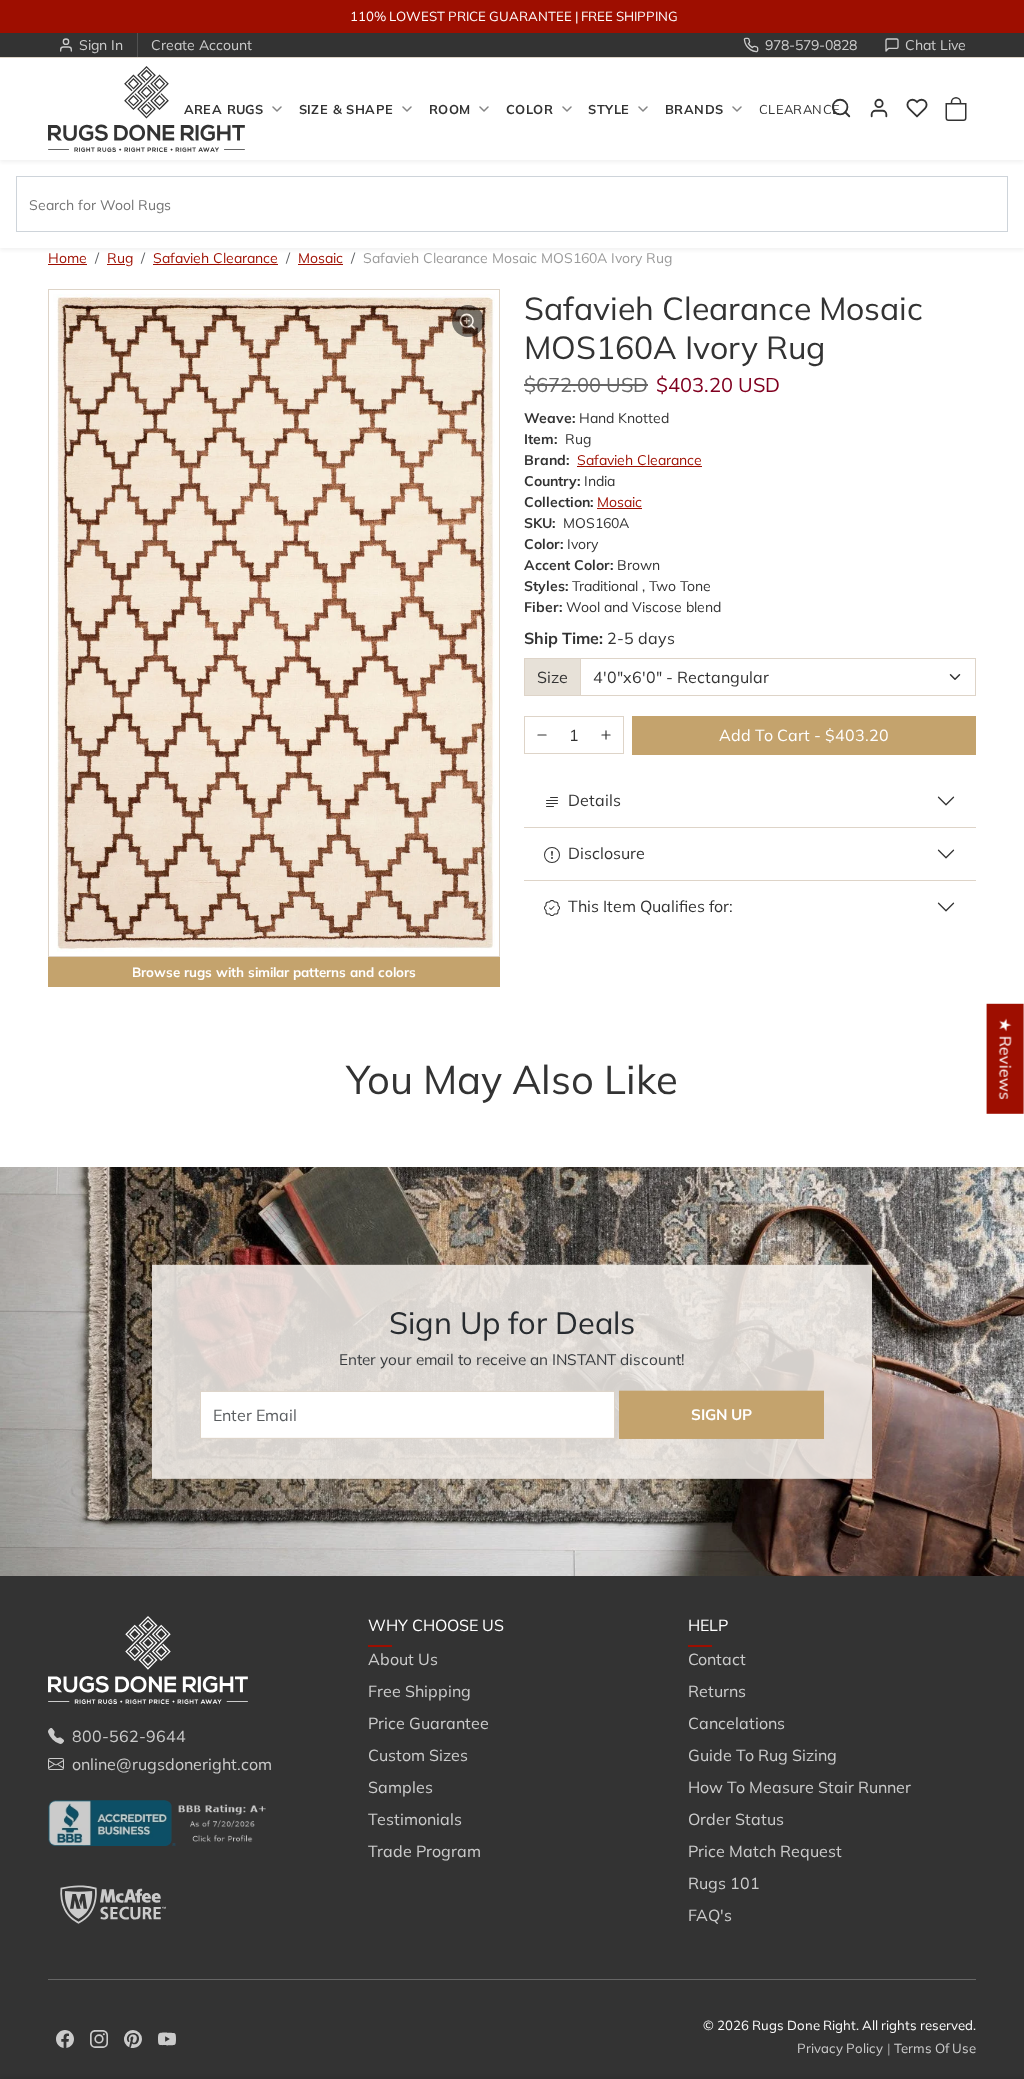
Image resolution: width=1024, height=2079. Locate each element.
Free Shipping (419, 1691)
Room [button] (450, 109)
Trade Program (424, 1851)
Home (67, 258)
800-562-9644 (129, 1736)
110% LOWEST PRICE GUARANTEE (461, 16)
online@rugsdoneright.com (172, 1764)
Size (552, 677)
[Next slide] (946, 1119)
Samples (400, 1787)
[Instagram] (99, 2037)
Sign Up (721, 1414)
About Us (403, 1659)
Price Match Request (765, 1851)
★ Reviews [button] (1006, 1058)
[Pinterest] (133, 2037)
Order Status (736, 1819)
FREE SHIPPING (629, 16)
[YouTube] (167, 2037)
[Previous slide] (78, 1119)
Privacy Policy (840, 2048)
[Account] (879, 108)
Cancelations (736, 1723)
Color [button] (529, 109)
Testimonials (415, 1819)
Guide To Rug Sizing (762, 1755)
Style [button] (608, 109)
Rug (120, 258)
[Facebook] (65, 2037)
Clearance (799, 109)
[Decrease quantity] (542, 735)
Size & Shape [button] (346, 109)
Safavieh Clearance (215, 258)
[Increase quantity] (606, 735)
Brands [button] (694, 109)
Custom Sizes (418, 1755)
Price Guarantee (428, 1723)
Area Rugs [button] (223, 109)
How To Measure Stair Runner (799, 1787)
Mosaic (320, 258)
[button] (917, 108)
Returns (717, 1691)
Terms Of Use (935, 2048)
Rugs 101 (724, 1883)
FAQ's (710, 1915)
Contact (717, 1659)
